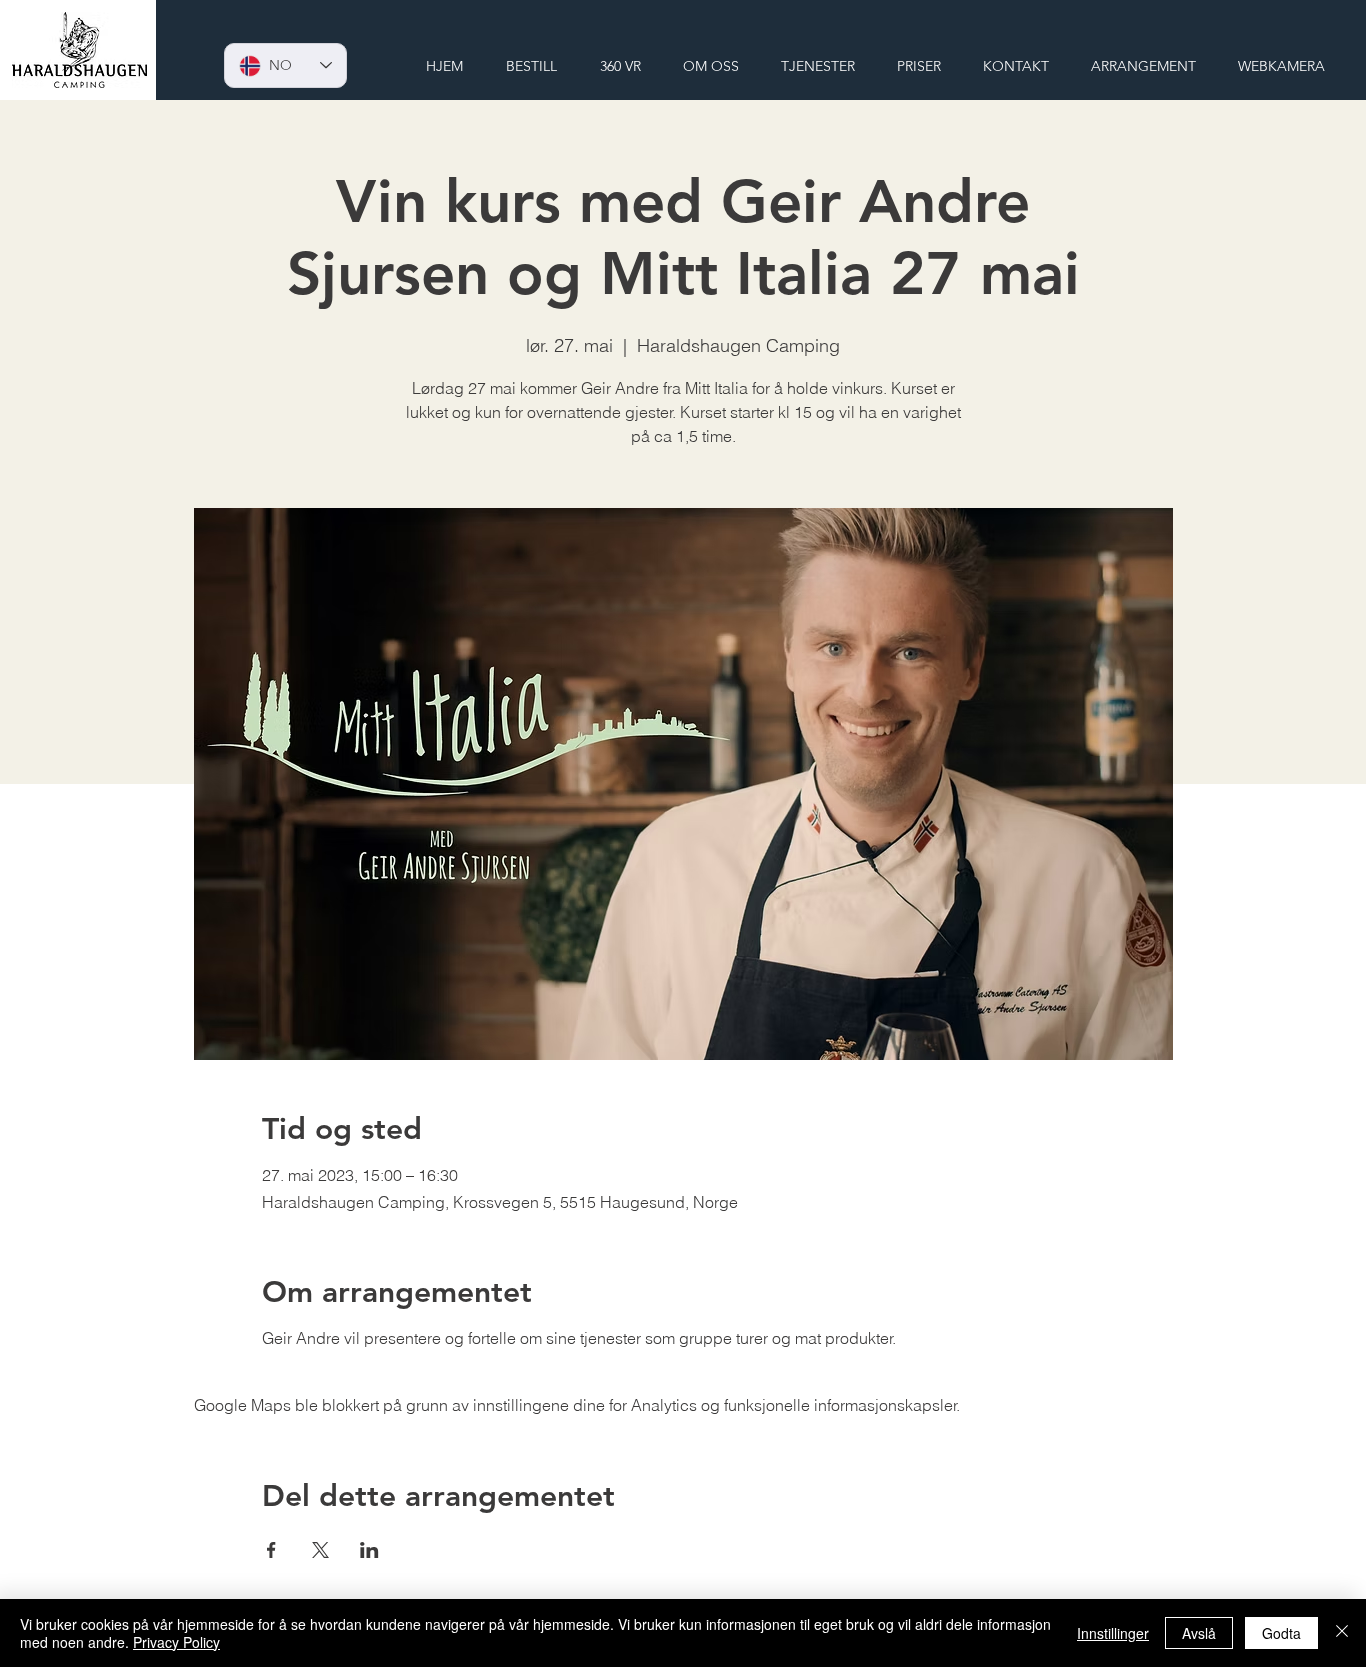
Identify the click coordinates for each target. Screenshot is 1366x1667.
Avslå (1199, 1633)
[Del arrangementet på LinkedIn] (369, 1550)
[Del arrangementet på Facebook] (271, 1550)
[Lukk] (1342, 1633)
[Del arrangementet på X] (320, 1550)
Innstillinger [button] (1113, 1633)
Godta (1281, 1633)
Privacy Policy (176, 1642)
